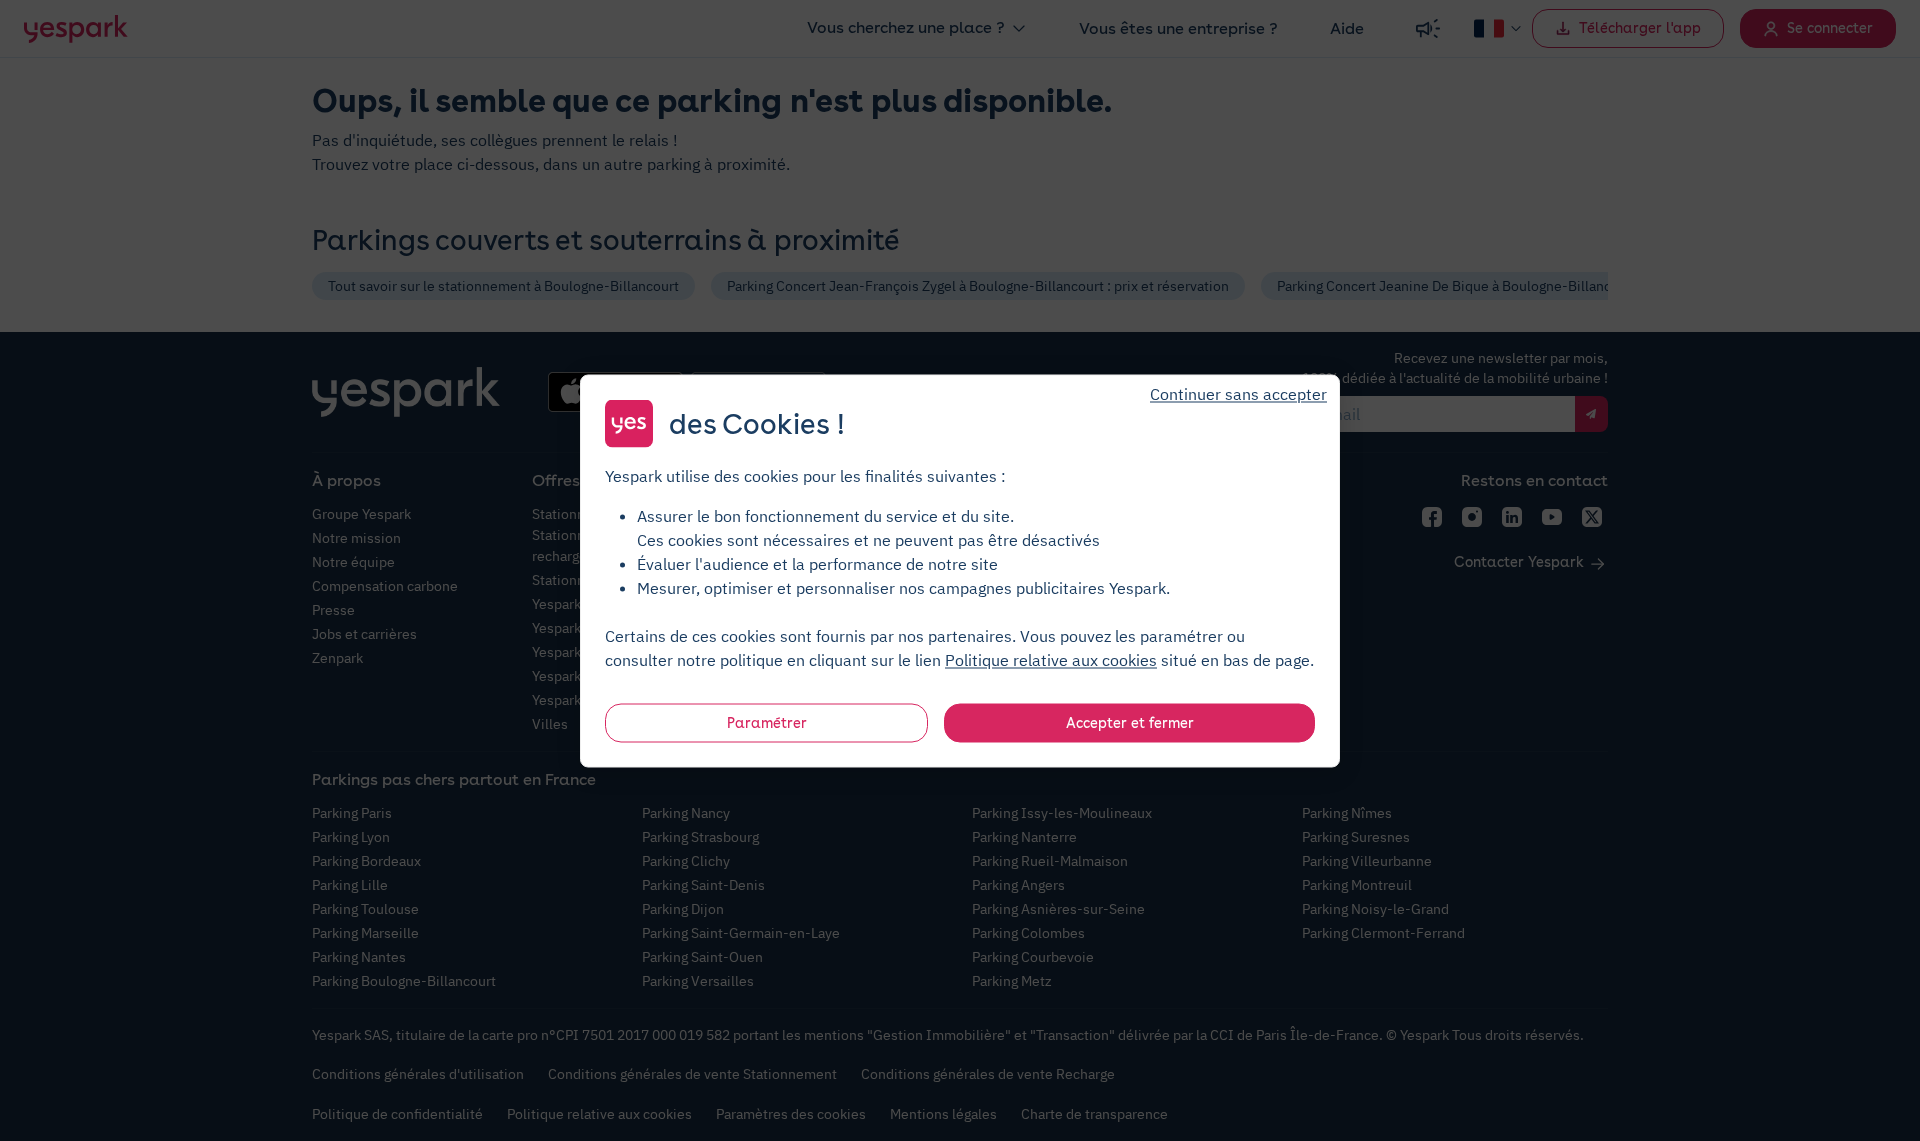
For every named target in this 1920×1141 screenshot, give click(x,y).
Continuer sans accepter (1238, 393)
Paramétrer (767, 722)
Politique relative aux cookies (1051, 659)
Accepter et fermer (1130, 722)
